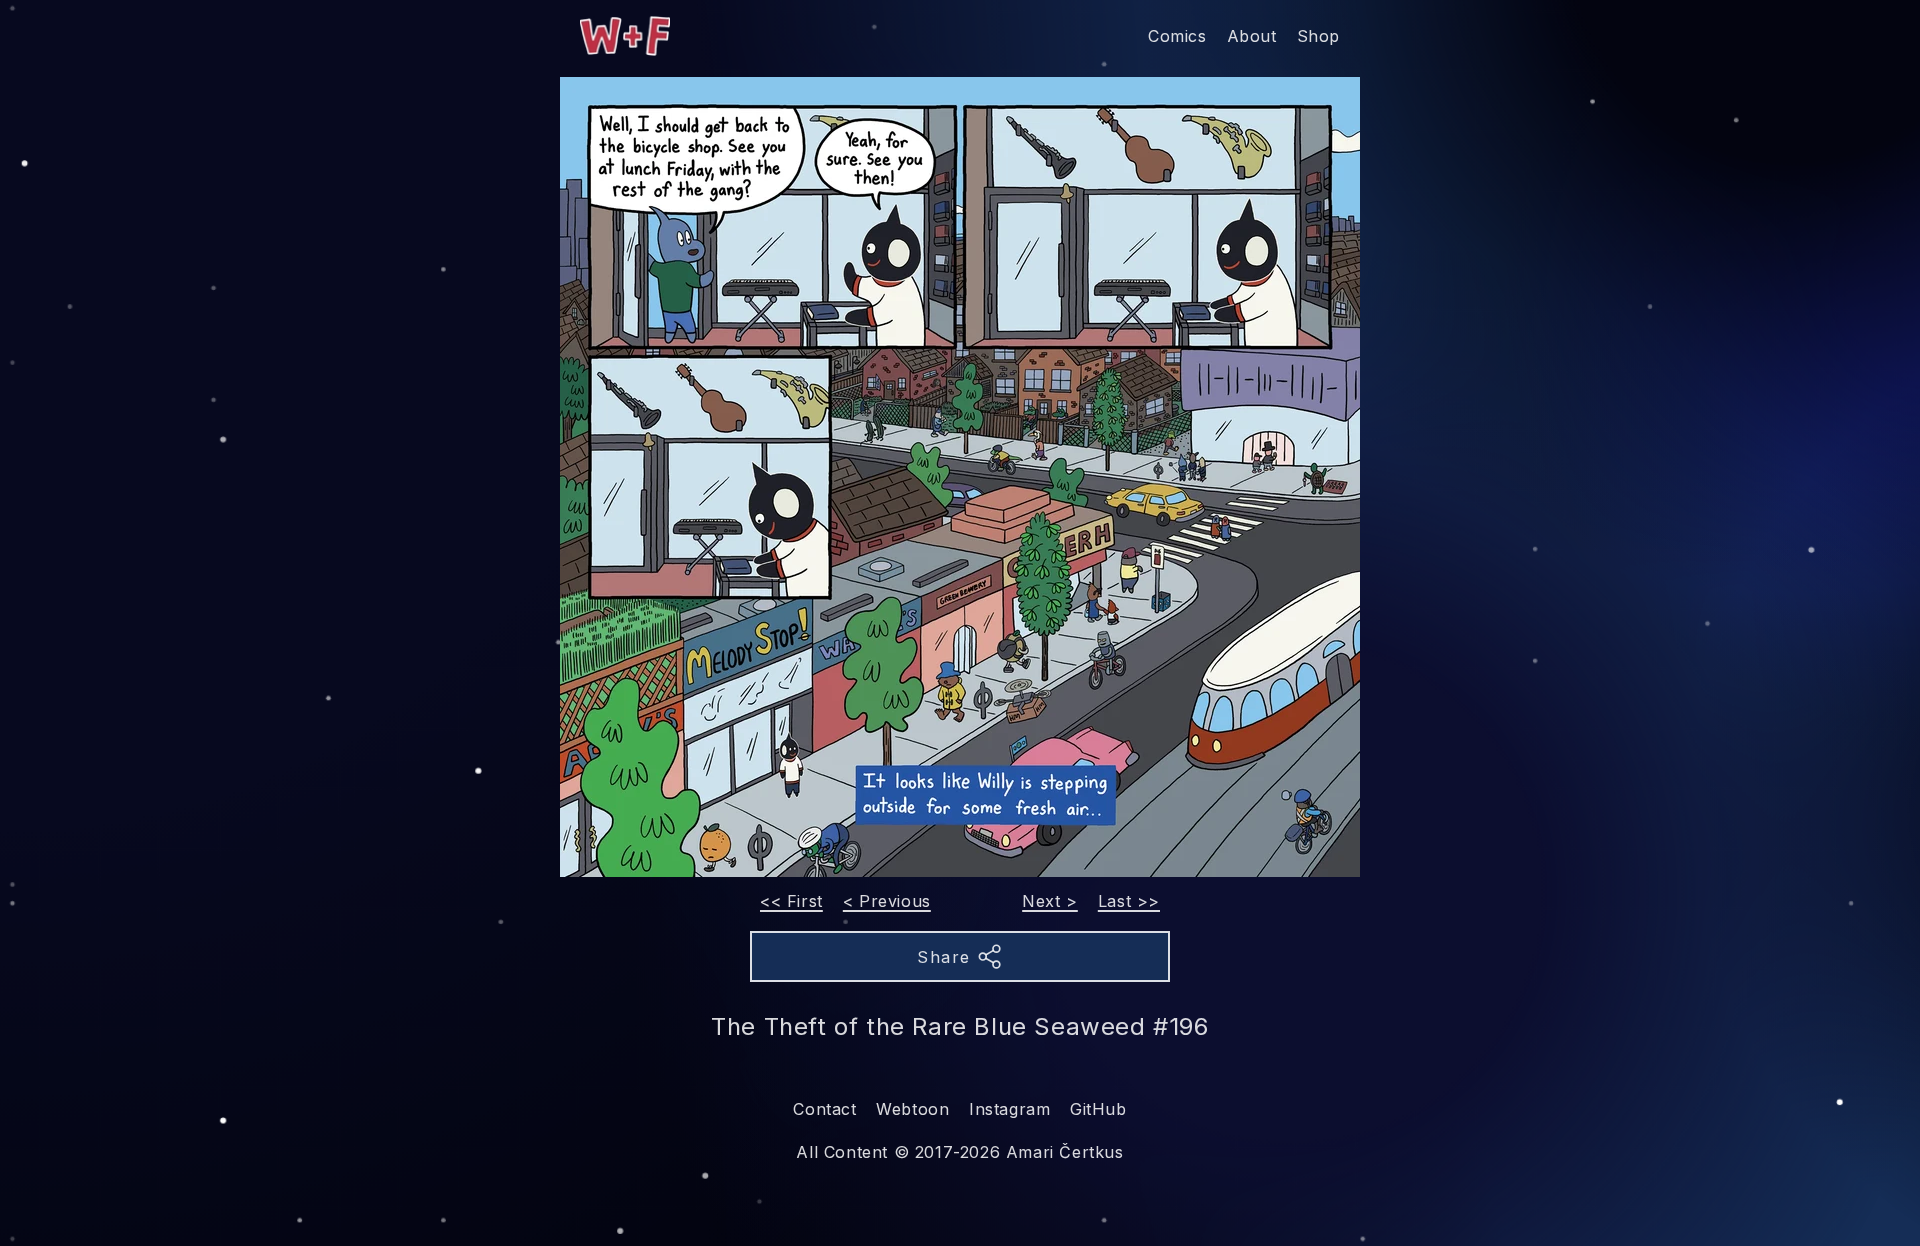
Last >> (1129, 901)
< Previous (887, 901)
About (1252, 36)
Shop (1318, 36)
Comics (1177, 36)
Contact (824, 1109)
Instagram (1009, 1109)
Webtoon (912, 1109)
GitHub (1098, 1109)
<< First (791, 901)
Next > (1050, 901)
